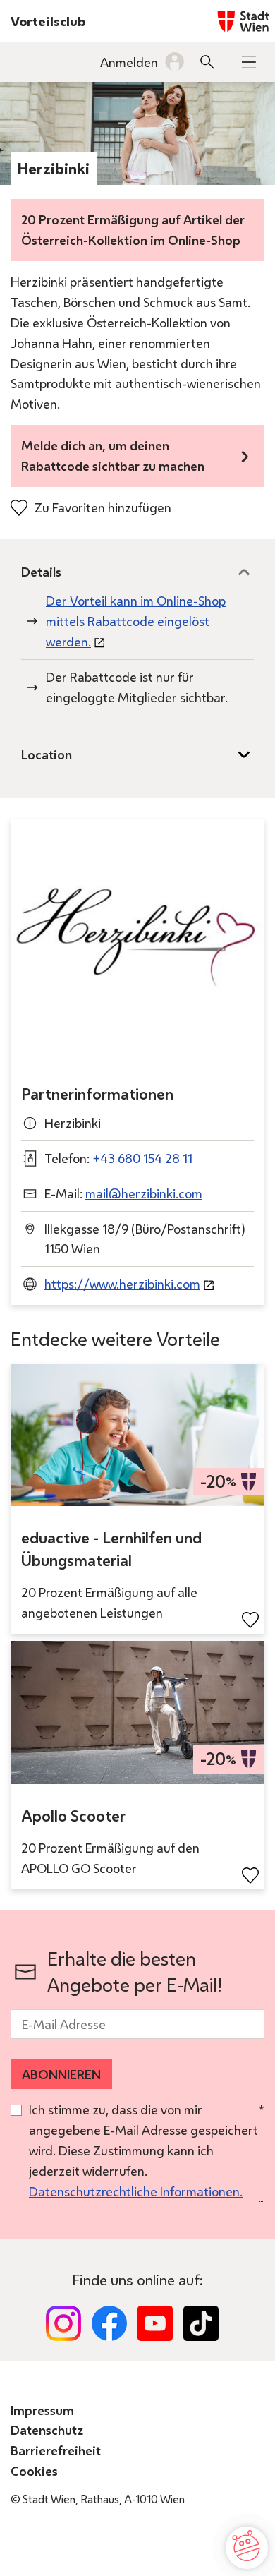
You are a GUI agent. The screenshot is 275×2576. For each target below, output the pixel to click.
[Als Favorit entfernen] (250, 1620)
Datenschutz (47, 2430)
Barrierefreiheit (56, 2450)
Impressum (42, 2410)
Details (41, 572)
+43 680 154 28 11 (142, 1158)
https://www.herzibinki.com (122, 1284)
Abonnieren (61, 2074)
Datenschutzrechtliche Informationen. (136, 2191)
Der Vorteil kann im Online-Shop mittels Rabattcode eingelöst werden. (136, 621)
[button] (249, 62)
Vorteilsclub (48, 21)
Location (47, 754)
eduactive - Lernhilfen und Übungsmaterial (111, 1549)
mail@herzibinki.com (144, 1193)
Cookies (34, 2471)
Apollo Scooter (73, 1816)
